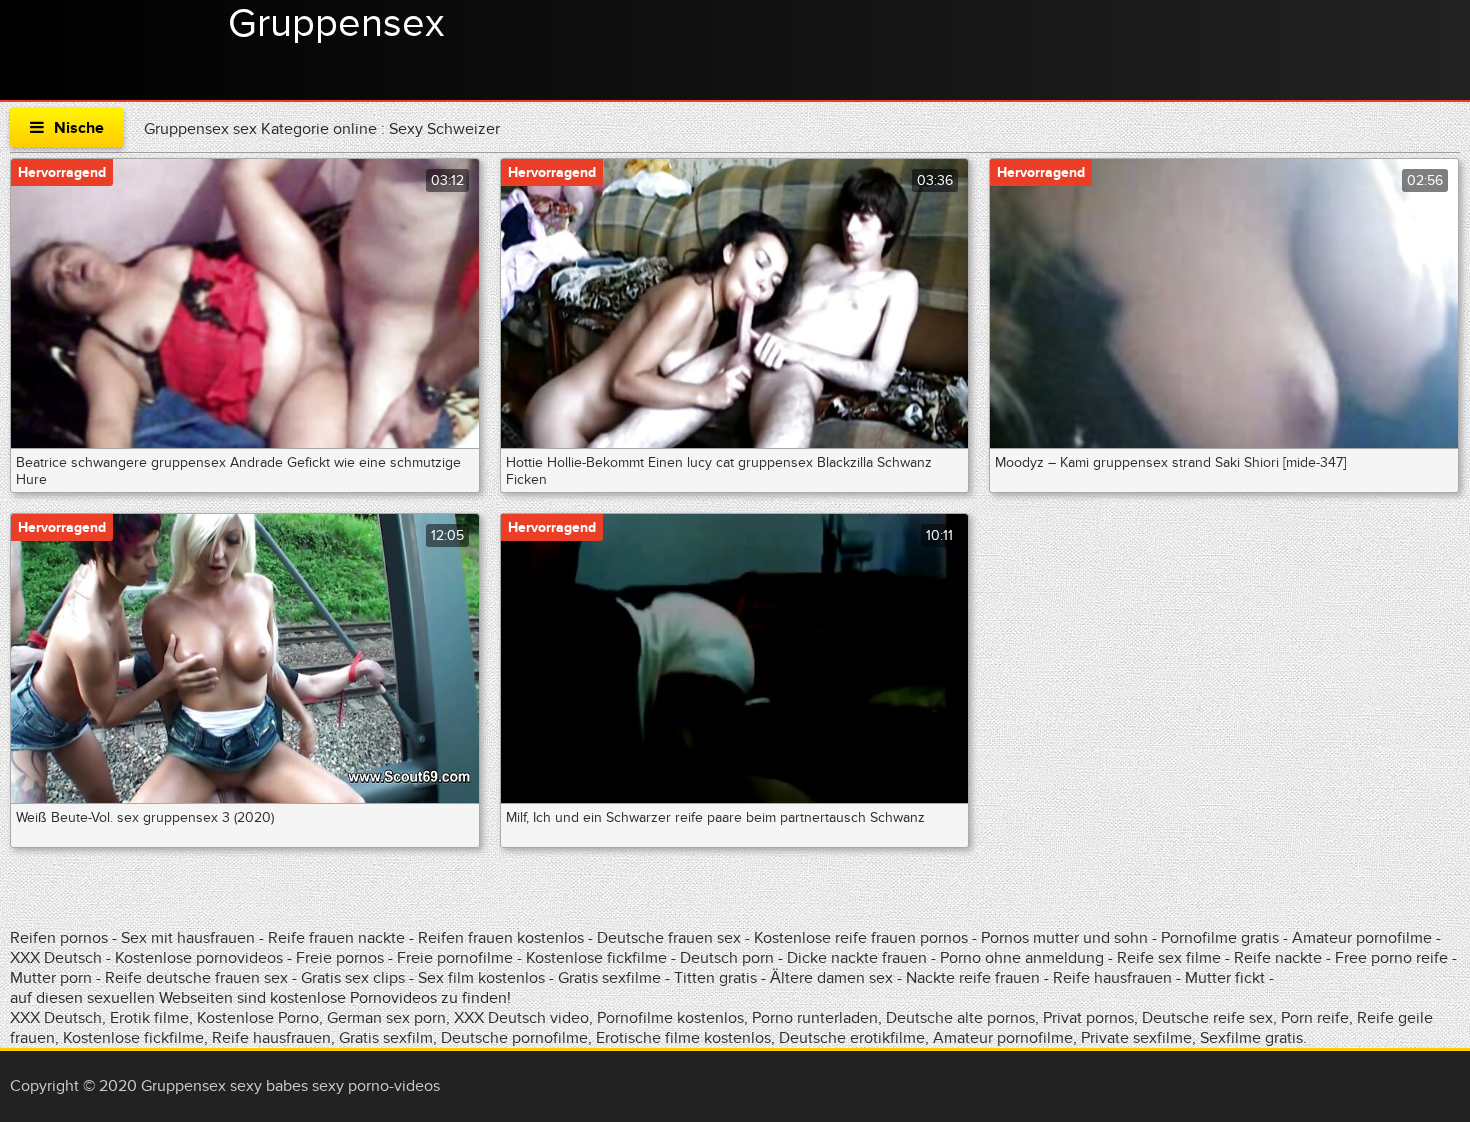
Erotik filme (149, 1018)
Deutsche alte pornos (960, 1018)
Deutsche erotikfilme (852, 1038)
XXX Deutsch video (521, 1018)
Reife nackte (1278, 958)
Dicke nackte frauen (859, 958)
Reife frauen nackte (336, 938)
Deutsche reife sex (1207, 1018)
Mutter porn (51, 978)
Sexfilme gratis (1251, 1038)
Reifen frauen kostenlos (501, 938)
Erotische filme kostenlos (683, 1038)
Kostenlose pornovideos (199, 958)
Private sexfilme (1136, 1038)
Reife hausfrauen (1112, 978)
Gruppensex (336, 24)
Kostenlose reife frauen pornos (861, 938)
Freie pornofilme (455, 958)
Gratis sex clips (353, 978)
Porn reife (1315, 1018)
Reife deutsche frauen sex (196, 978)
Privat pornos (1088, 1018)
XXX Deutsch (56, 958)
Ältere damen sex (831, 978)
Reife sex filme (1171, 958)
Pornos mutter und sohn (1064, 938)
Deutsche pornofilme (514, 1038)
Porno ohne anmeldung (1022, 958)
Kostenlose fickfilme (596, 958)
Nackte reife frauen (973, 978)
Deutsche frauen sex (669, 938)
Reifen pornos (61, 938)
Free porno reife (1393, 958)
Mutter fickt (1225, 978)
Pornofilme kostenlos (670, 1018)
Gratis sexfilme (609, 978)
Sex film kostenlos (481, 978)
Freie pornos (340, 958)
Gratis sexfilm (386, 1038)
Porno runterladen (815, 1018)
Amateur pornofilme (1362, 938)
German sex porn (386, 1018)
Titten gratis (715, 978)
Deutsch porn (727, 958)
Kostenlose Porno (258, 1018)
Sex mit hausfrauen (188, 938)
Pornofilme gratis (1220, 938)
